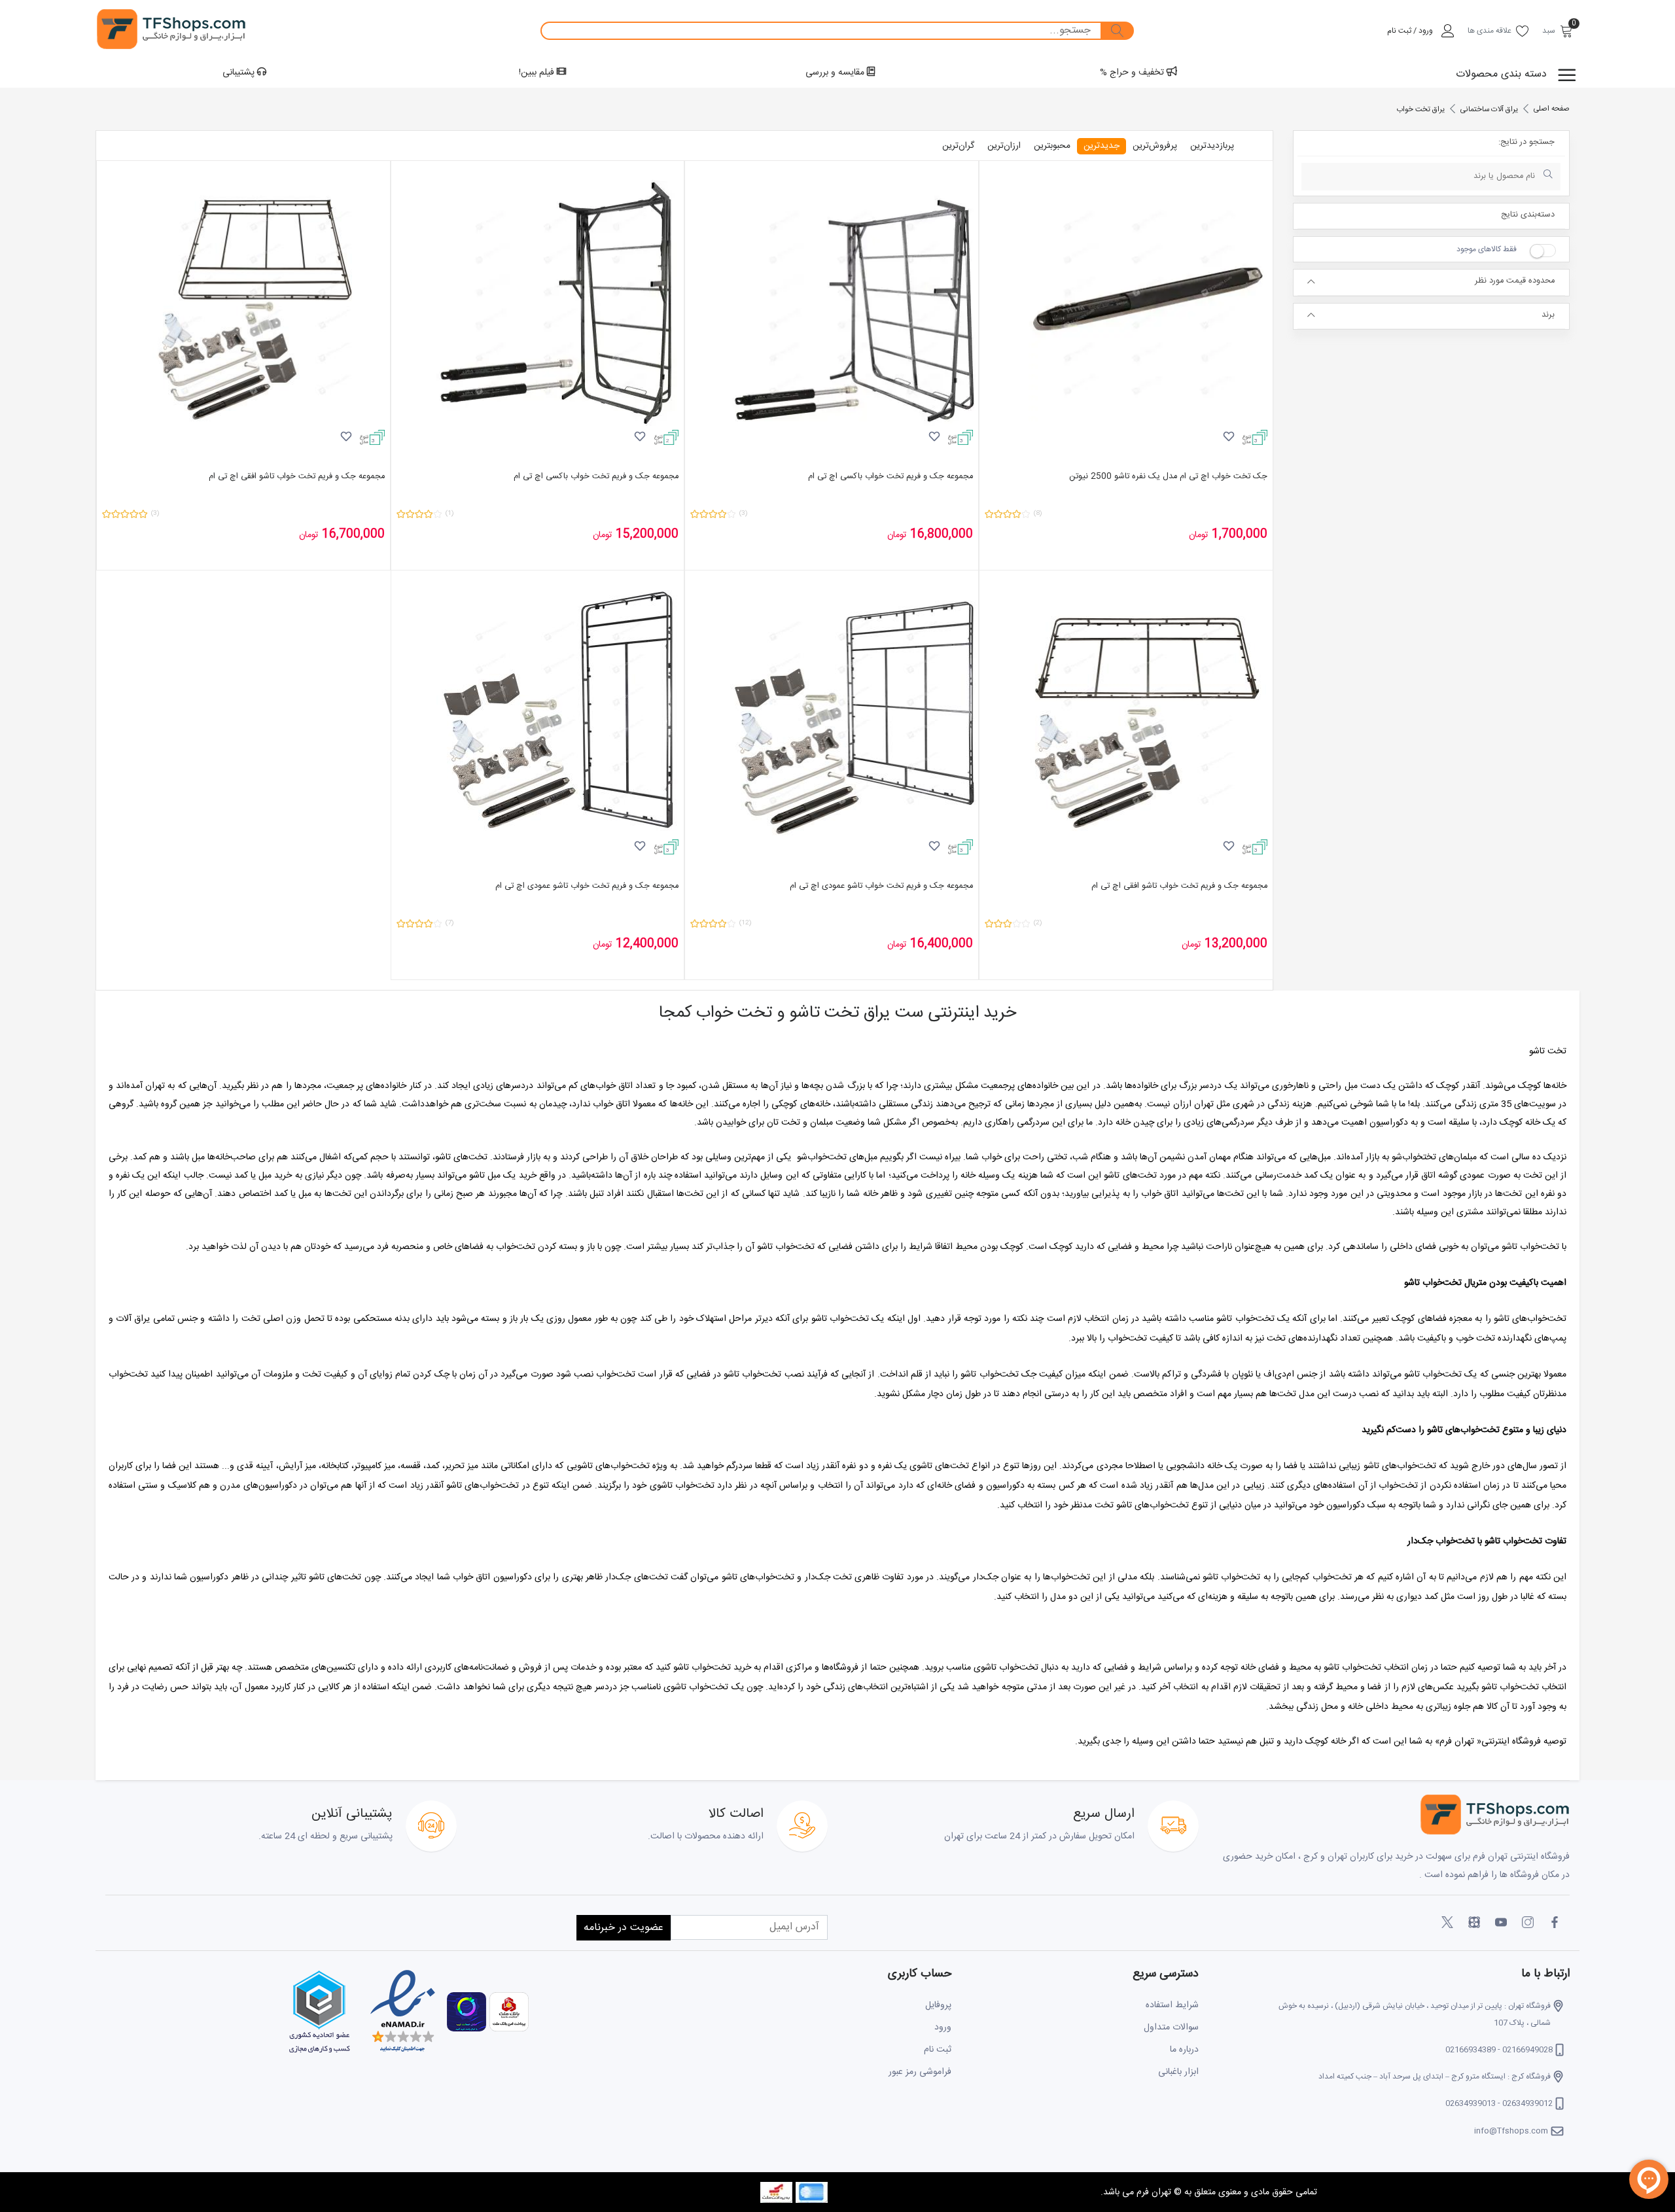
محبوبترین (1052, 146)
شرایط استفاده (1172, 2005)
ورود (943, 2028)
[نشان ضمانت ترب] (465, 2012)
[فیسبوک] (1555, 1923)
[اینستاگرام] (1528, 1923)
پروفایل (938, 2005)
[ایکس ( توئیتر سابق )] (1447, 1923)
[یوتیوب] (1501, 1923)
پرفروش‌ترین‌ (1155, 146)
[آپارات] (1474, 1923)
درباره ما (1184, 2050)
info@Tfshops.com (1511, 2131)
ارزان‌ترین (1004, 146)
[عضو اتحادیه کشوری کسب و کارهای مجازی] (319, 2012)
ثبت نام (938, 2050)
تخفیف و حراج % (1133, 73)
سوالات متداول (1171, 2028)
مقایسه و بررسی (836, 73)
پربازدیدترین (1212, 146)
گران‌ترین (958, 146)
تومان (1199, 535)
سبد (1549, 31)
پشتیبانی (240, 73)
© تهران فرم (1158, 2192)
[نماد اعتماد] (401, 2012)
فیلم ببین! (538, 73)
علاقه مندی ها (1490, 31)
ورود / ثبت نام (1410, 31)
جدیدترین (1102, 146)
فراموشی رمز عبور (920, 2072)
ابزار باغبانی (1178, 2072)
